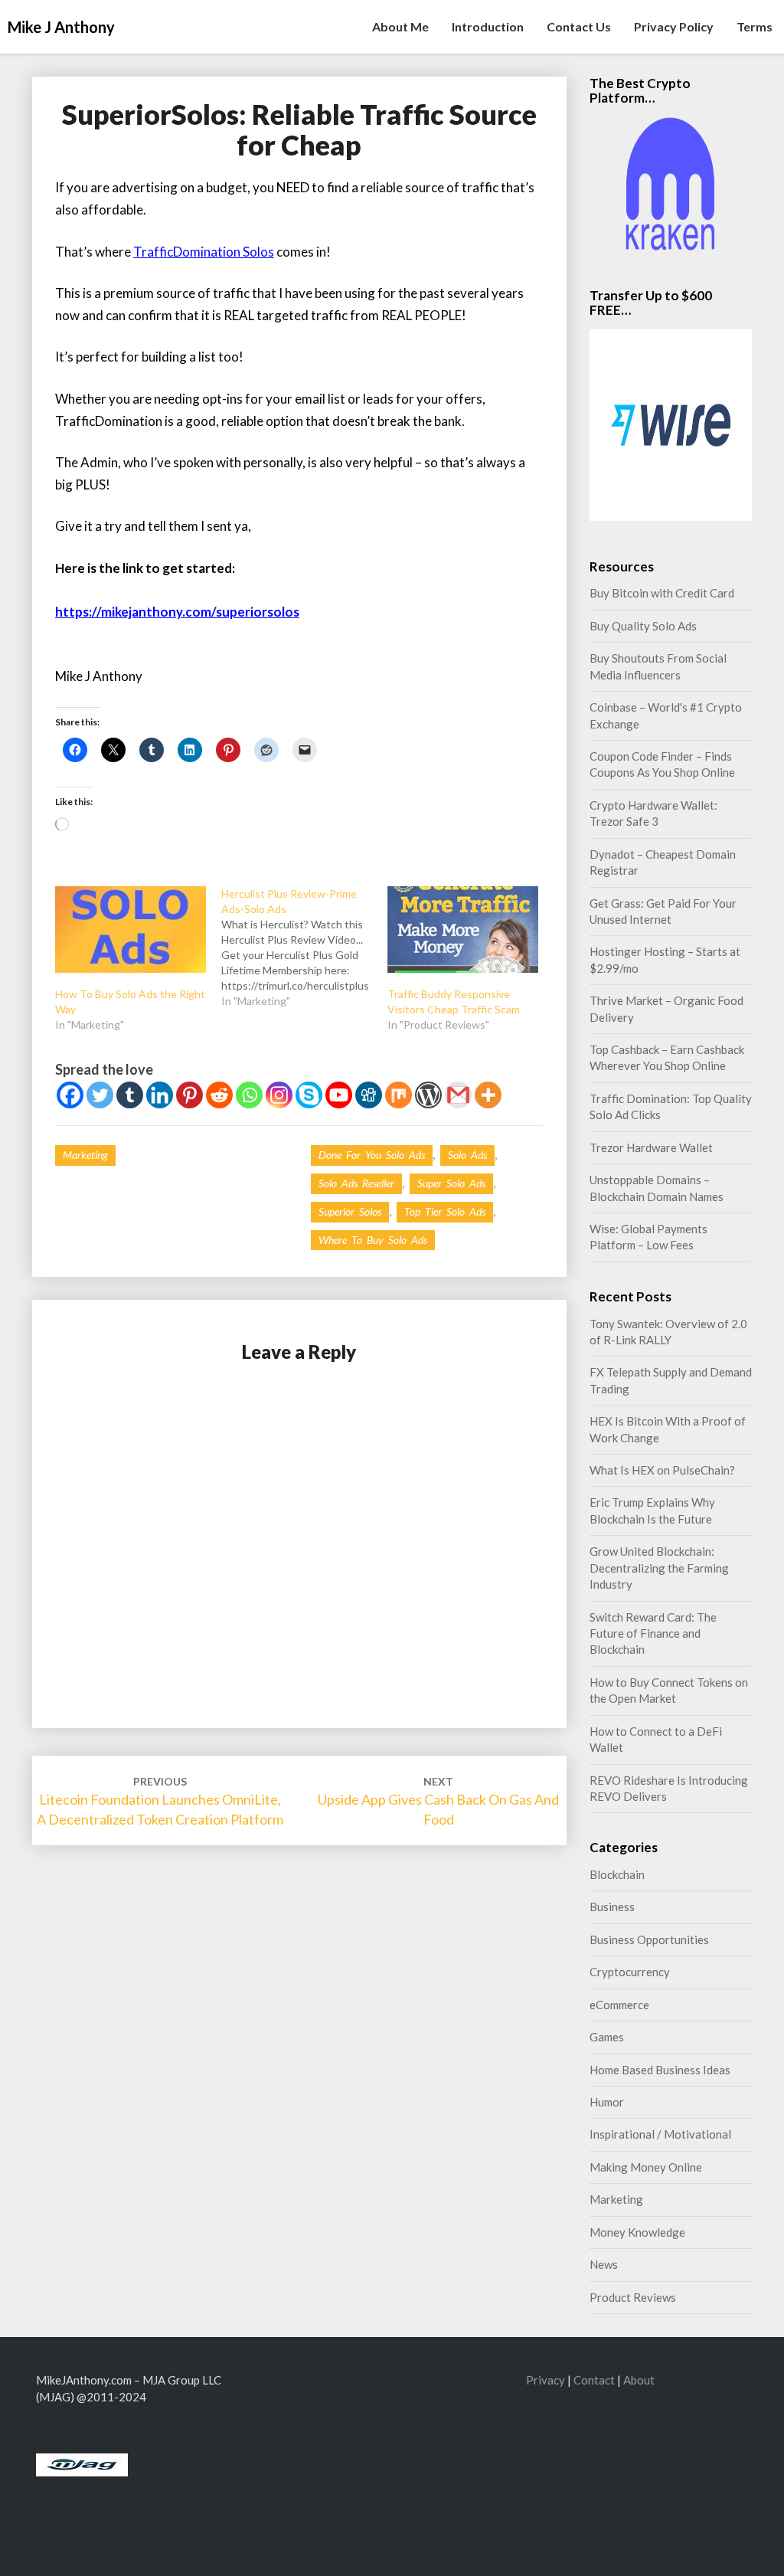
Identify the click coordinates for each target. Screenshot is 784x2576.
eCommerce (619, 2005)
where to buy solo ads (373, 1240)
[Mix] (399, 1095)
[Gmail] (458, 1095)
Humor (607, 2102)
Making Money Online (646, 2167)
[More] (488, 1095)
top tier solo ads (445, 1211)
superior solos (350, 1211)
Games (607, 2037)
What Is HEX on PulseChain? (662, 1470)
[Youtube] (339, 1095)
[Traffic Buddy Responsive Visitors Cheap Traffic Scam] (463, 930)
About (639, 2380)
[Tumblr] (130, 1095)
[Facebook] (70, 1095)
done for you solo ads (372, 1155)
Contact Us (579, 26)
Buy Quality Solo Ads (643, 626)
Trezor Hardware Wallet (651, 1147)
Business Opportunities (649, 1939)
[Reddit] (219, 1095)
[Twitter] (100, 1095)
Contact (594, 2380)
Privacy (546, 2380)
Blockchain (617, 1874)
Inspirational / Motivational (660, 2134)
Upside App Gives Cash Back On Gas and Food (438, 1801)
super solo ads (451, 1183)
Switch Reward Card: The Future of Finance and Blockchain (653, 1633)
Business (612, 1907)
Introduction (488, 26)
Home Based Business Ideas (660, 2070)
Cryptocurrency (630, 1972)
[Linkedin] (160, 1095)
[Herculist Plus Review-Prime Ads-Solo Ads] (304, 948)
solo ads (467, 1155)
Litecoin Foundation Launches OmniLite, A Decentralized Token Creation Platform (160, 1801)
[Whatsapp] (249, 1095)
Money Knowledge (637, 2232)
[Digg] (369, 1095)
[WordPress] (428, 1095)
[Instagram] (279, 1095)
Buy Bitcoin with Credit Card (662, 593)
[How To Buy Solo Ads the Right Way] (131, 930)
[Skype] (309, 1095)
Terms (755, 26)
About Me (400, 26)
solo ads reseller (356, 1183)
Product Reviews (633, 2297)
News (604, 2264)
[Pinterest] (189, 1095)
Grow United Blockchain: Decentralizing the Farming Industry (659, 1568)
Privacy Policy (674, 26)
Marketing (85, 1155)
